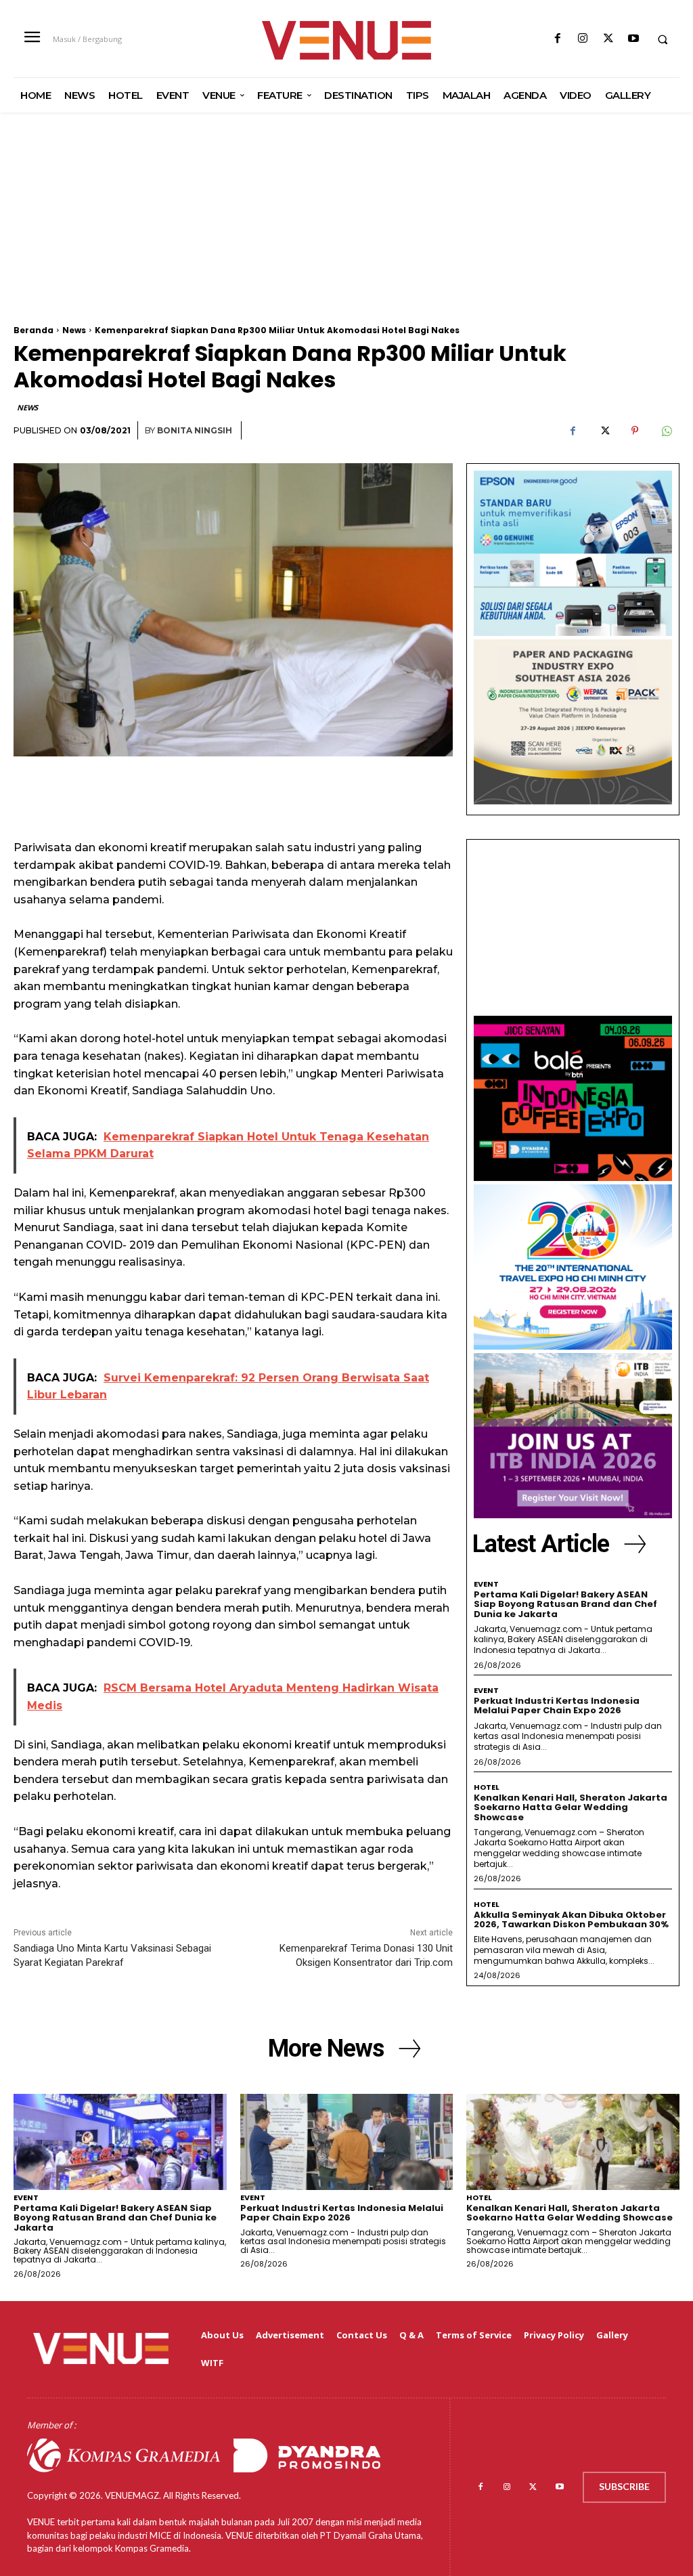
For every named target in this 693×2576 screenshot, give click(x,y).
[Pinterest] (635, 431)
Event (486, 1584)
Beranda (33, 330)
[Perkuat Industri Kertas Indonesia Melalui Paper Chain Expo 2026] (347, 2142)
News (74, 330)
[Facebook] (558, 39)
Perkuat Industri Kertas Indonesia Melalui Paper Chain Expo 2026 (557, 1705)
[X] (608, 39)
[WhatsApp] (666, 431)
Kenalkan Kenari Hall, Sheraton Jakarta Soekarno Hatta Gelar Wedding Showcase (571, 1807)
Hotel (487, 1787)
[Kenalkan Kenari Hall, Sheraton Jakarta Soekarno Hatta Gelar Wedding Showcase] (573, 2142)
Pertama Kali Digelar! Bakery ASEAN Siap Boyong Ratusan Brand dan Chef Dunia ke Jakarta (565, 1604)
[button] (663, 39)
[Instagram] (583, 39)
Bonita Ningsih (195, 430)
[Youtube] (633, 39)
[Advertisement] (346, 231)
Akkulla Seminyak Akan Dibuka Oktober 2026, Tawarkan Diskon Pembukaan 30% (571, 1919)
